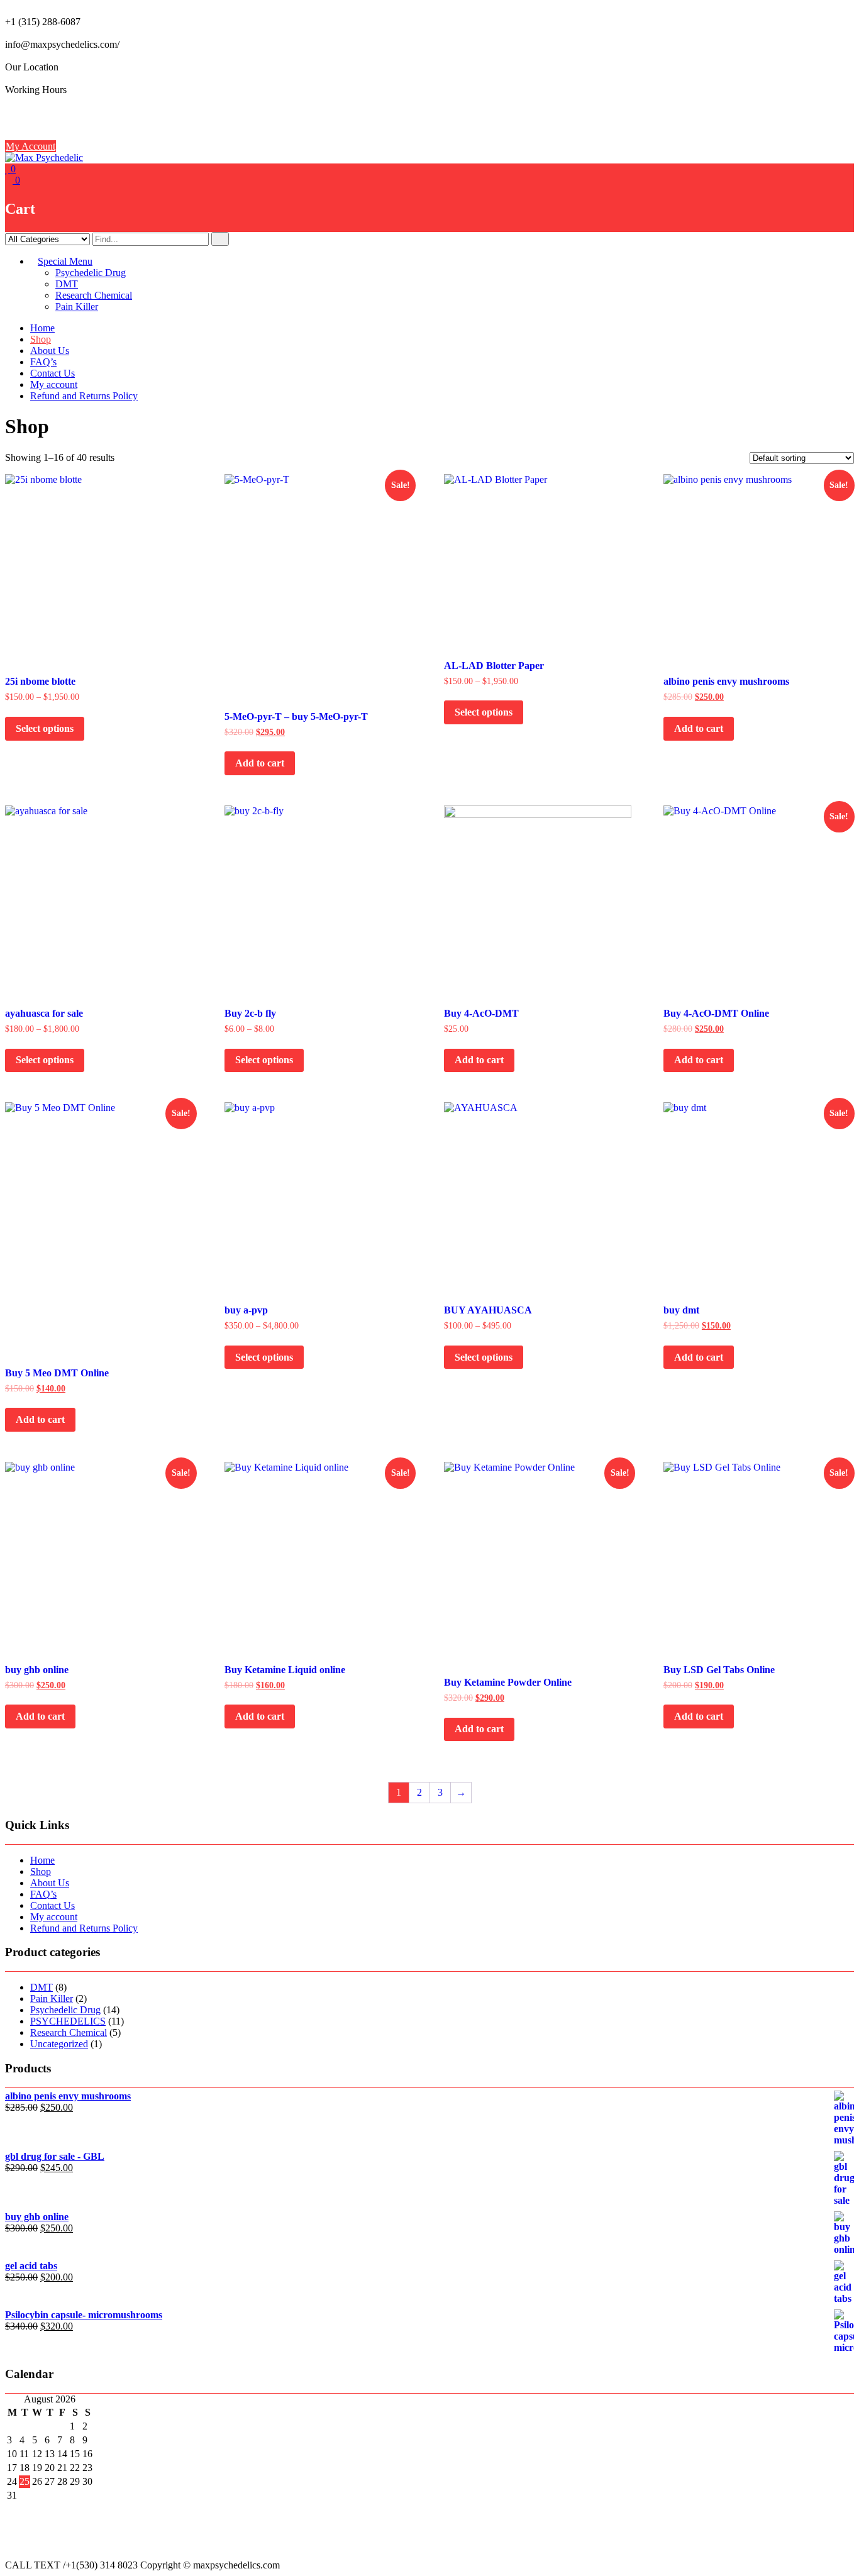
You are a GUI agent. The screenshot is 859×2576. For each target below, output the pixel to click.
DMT (67, 284)
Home (42, 328)
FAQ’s (43, 362)
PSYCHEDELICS (68, 2021)
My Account (30, 146)
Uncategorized (59, 2044)
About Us (50, 351)
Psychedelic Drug (91, 273)
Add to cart (260, 763)
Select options (45, 728)
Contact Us (53, 373)
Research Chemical (94, 295)
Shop (41, 339)
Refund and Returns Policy (84, 396)
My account (54, 384)
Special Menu (65, 261)
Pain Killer (77, 307)
